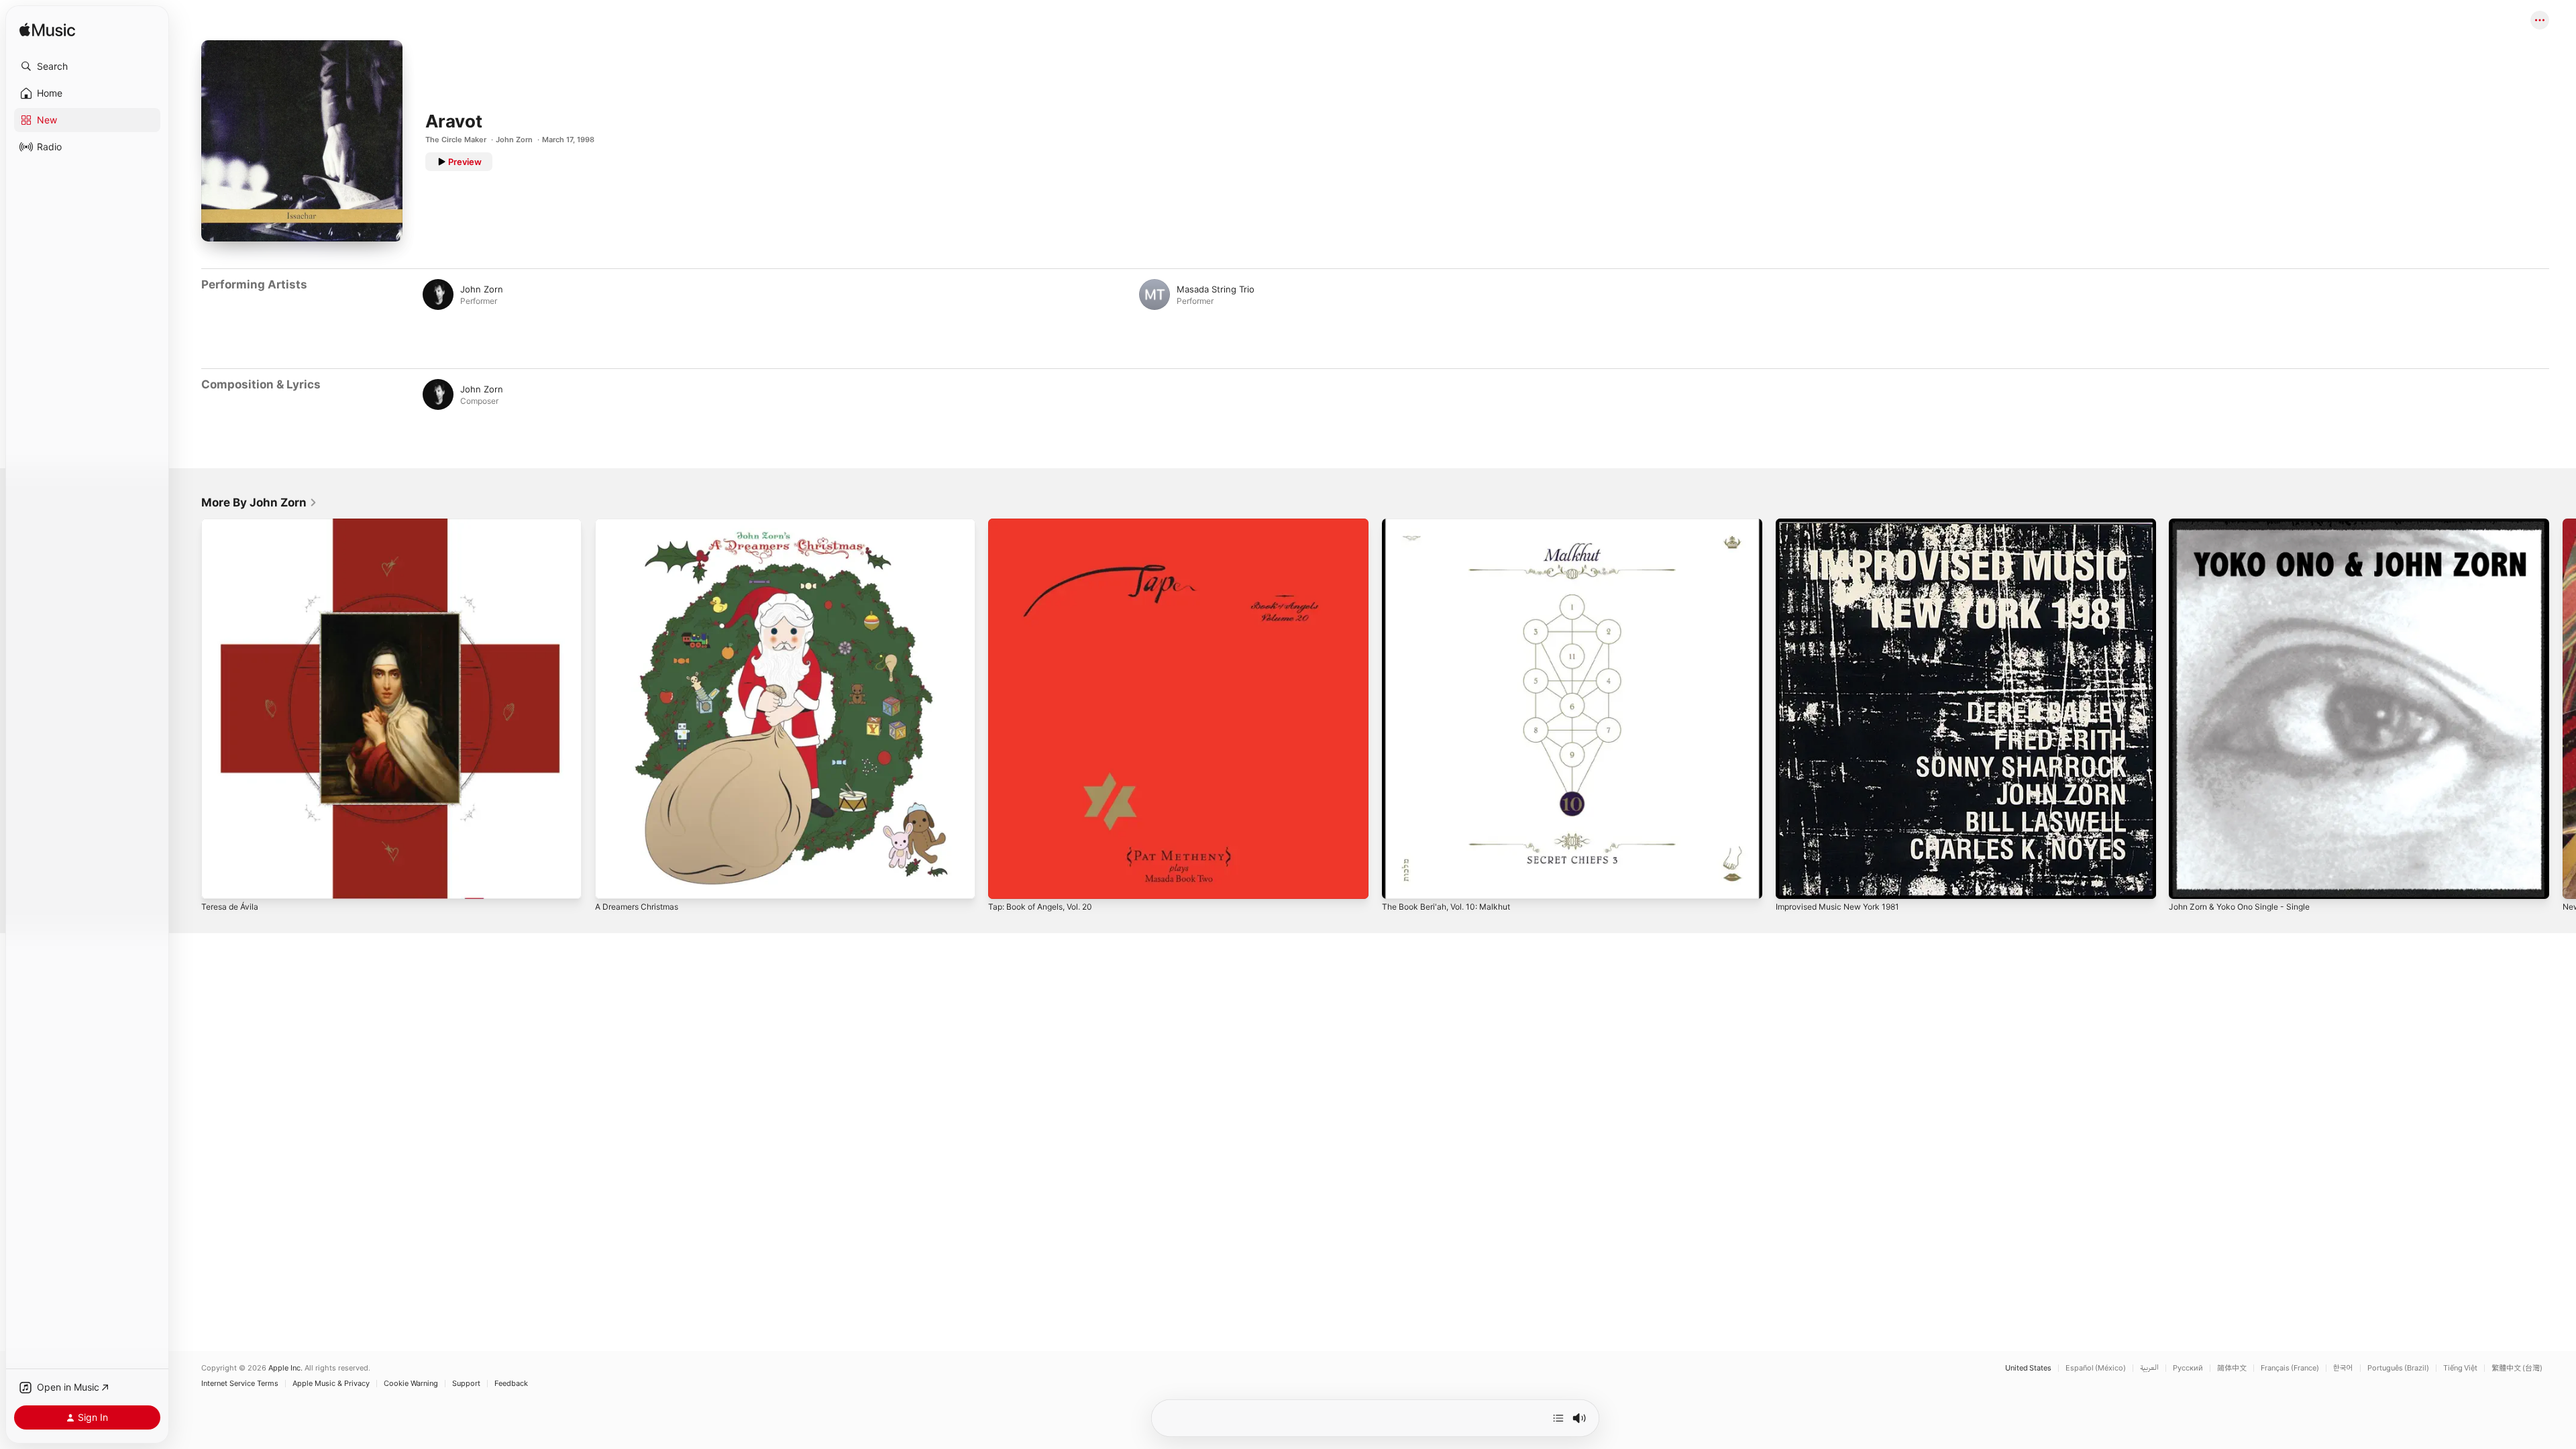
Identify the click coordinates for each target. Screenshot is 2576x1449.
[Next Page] (2563, 708)
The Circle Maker (456, 140)
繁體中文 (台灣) (2517, 1368)
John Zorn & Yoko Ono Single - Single (2248, 524)
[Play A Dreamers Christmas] (612, 882)
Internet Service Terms (240, 1384)
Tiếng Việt (2460, 1368)
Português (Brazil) (2398, 1368)
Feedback (511, 1384)
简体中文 (2232, 1368)
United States (2028, 1368)
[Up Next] (1558, 1418)
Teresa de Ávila (233, 524)
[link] (259, 502)
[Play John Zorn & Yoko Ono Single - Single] (2186, 882)
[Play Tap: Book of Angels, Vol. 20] (1005, 882)
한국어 (2343, 1368)
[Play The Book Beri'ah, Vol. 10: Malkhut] (1399, 882)
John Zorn (514, 140)
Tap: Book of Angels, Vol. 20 (1047, 524)
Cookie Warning (411, 1384)
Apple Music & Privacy (331, 1384)
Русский (2188, 1368)
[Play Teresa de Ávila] (218, 882)
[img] (47, 31)
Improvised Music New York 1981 (1845, 524)
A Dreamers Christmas (642, 524)
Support (466, 1384)
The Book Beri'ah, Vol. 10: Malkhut (1453, 524)
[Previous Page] (188, 708)
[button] (87, 66)
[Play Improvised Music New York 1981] (1792, 882)
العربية (2149, 1368)
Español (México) (2096, 1368)
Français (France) (2290, 1368)
